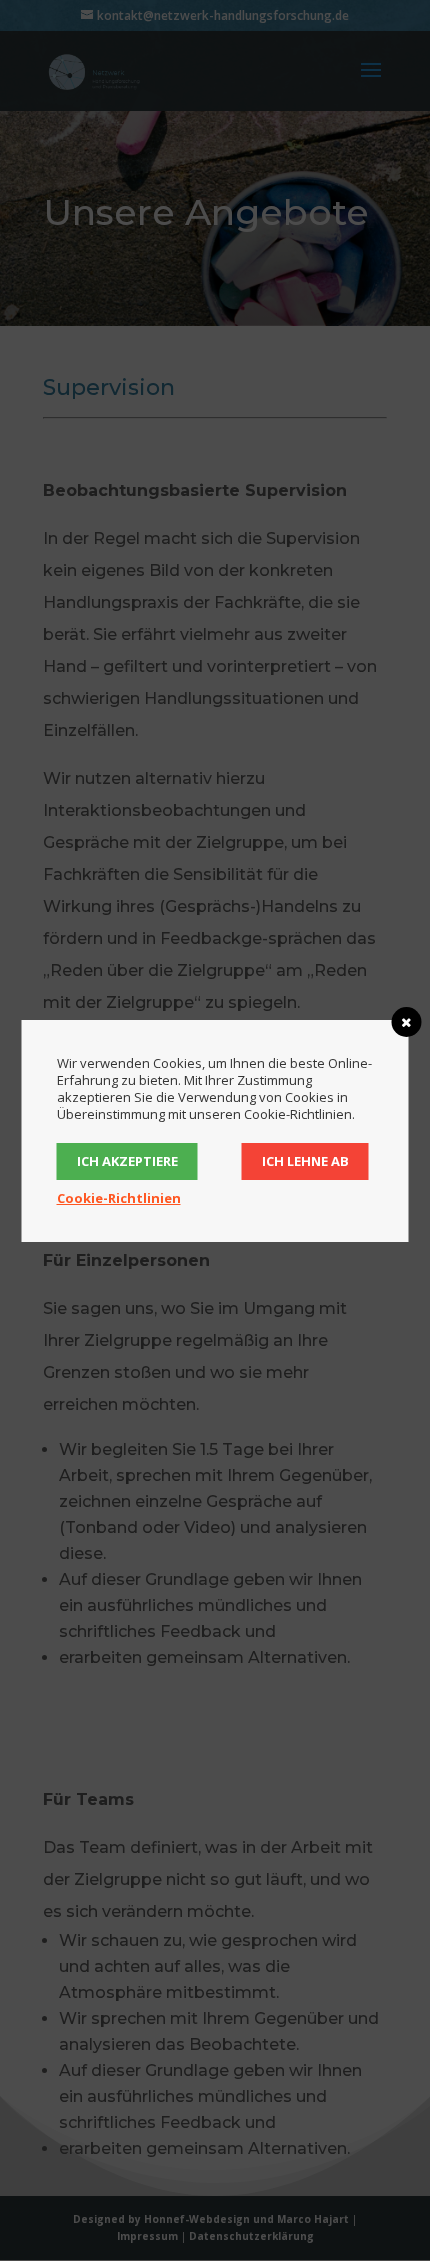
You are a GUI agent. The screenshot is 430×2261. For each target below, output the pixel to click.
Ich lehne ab (305, 1161)
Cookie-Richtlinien (119, 1198)
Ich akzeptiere (127, 1161)
